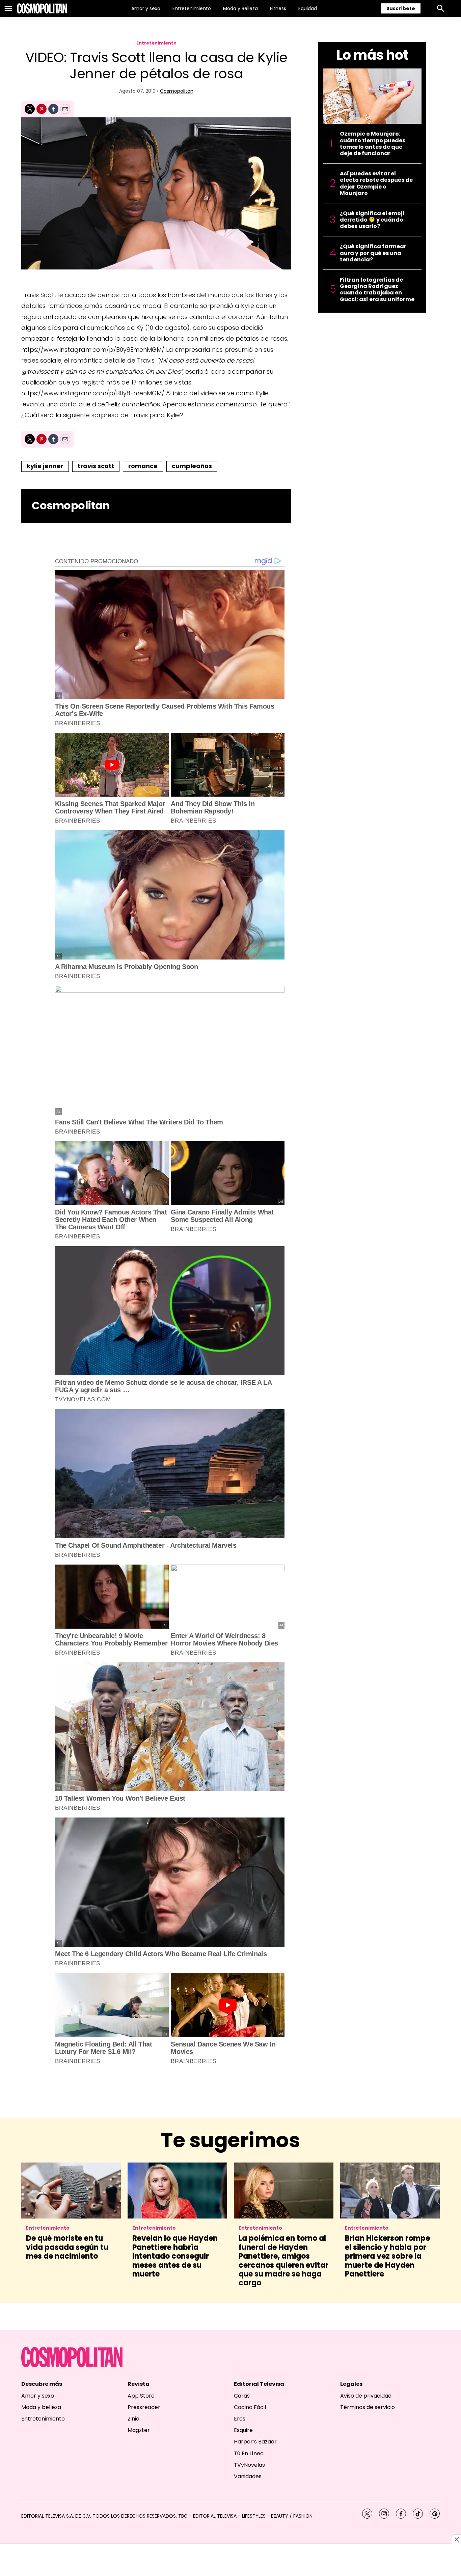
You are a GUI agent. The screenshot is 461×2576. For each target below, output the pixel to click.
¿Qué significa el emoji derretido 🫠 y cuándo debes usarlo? (372, 220)
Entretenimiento (192, 8)
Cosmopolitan (177, 91)
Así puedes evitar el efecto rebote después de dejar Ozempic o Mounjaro (376, 183)
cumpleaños (192, 466)
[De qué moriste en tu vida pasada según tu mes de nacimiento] (71, 2191)
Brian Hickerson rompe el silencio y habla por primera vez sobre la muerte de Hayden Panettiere (387, 2256)
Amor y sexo (146, 8)
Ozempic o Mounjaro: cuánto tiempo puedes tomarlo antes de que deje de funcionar (373, 144)
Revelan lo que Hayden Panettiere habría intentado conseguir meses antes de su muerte (175, 2256)
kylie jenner (45, 466)
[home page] (42, 8)
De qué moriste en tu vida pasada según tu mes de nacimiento (67, 2247)
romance (143, 466)
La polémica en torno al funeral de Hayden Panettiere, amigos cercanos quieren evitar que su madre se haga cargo (283, 2260)
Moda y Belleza (240, 8)
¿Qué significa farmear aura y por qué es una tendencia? (373, 253)
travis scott (96, 466)
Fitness (278, 8)
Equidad (308, 8)
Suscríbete (401, 8)
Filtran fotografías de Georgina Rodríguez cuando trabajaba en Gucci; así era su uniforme (377, 290)
